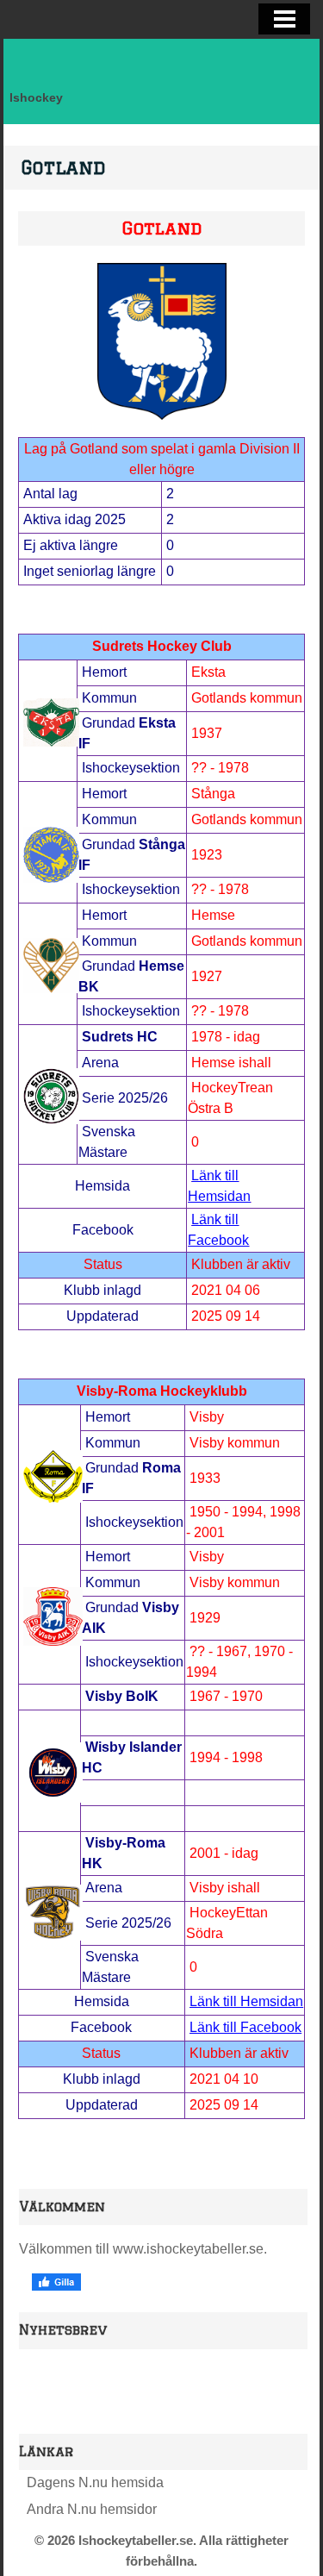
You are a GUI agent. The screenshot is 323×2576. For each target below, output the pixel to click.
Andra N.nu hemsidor (92, 2509)
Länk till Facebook (245, 2027)
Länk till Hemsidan (246, 2001)
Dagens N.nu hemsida (95, 2482)
